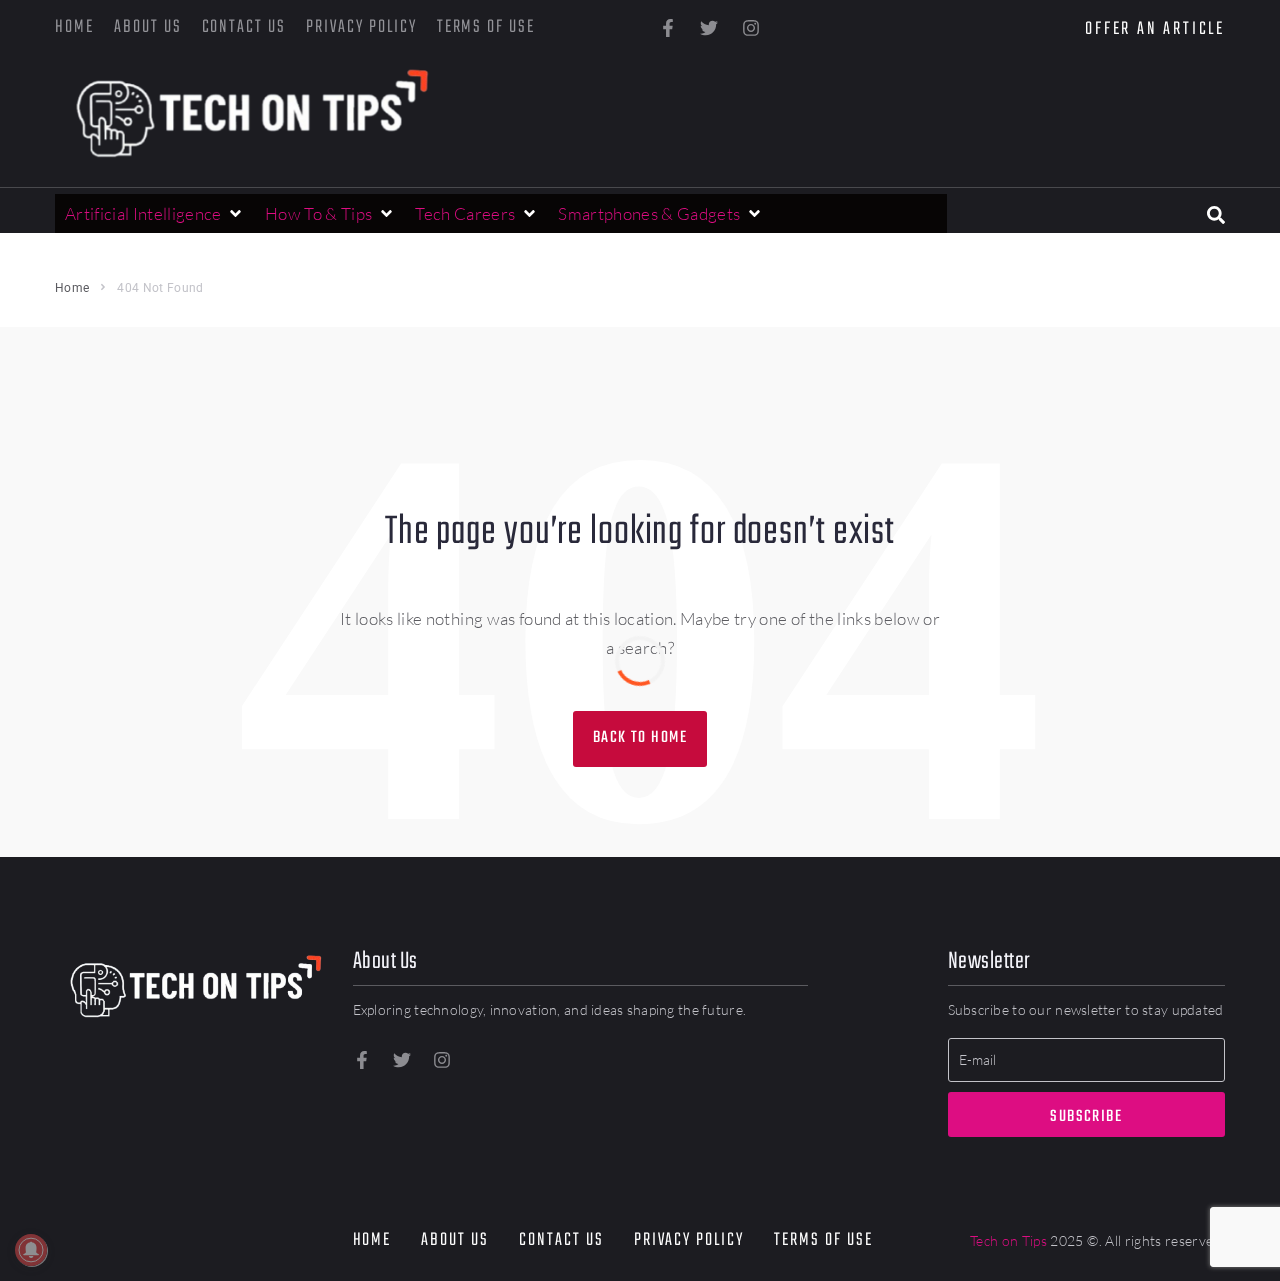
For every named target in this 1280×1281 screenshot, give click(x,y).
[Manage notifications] (31, 1250)
